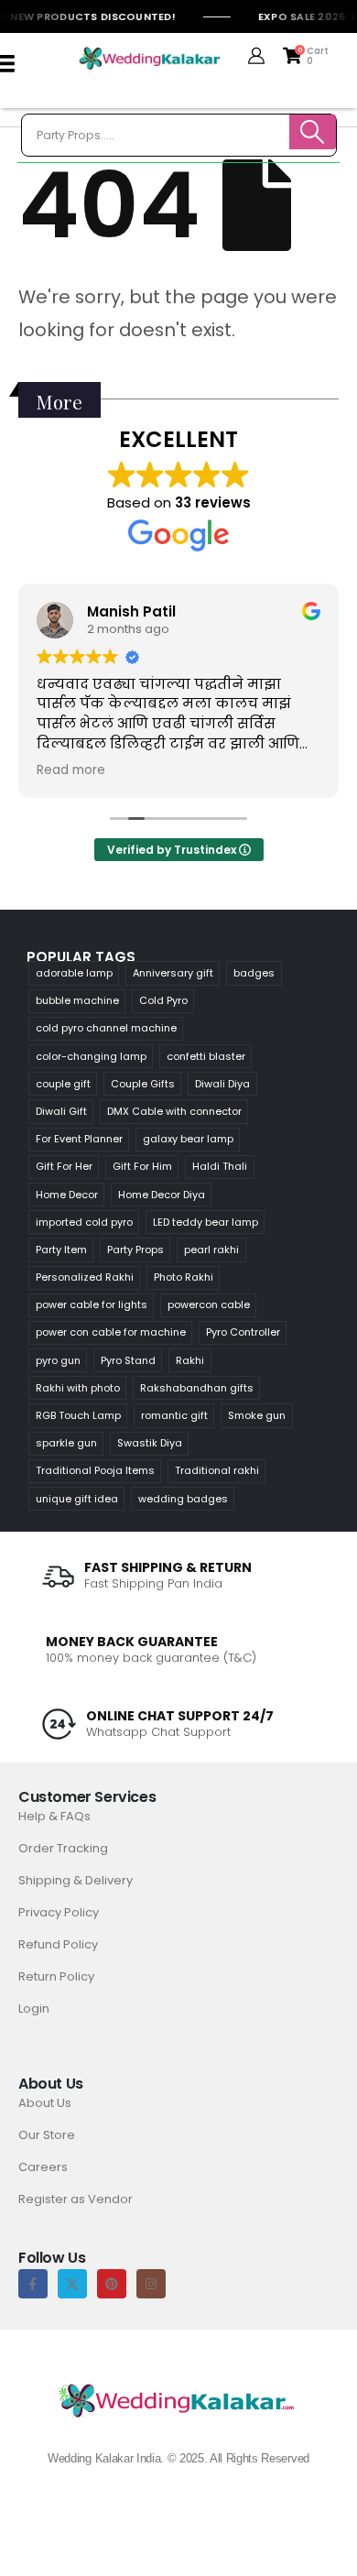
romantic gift (174, 1415)
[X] (72, 2284)
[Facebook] (33, 2284)
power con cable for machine (111, 1332)
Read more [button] (71, 770)
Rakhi (190, 1360)
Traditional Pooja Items (95, 1470)
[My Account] (257, 56)
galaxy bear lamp (188, 1139)
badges (254, 973)
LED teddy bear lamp (206, 1222)
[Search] (313, 132)
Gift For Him (142, 1166)
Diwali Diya (222, 1084)
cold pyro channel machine (106, 1028)
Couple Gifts (143, 1084)
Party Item (61, 1250)
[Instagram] (151, 2284)
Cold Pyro (163, 1000)
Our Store (47, 2135)
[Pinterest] (112, 2284)
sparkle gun (66, 1443)
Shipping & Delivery (76, 1880)
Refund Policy (58, 1944)
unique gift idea (77, 1499)
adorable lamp (74, 973)
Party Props (135, 1250)
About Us (45, 2103)
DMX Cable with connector (174, 1111)
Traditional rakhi (217, 1470)
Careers (43, 2167)
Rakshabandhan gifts (197, 1388)
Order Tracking (63, 1848)
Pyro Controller (243, 1332)
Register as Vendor (76, 2199)
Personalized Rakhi (85, 1277)
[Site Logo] (150, 59)
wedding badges (183, 1499)
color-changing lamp (91, 1056)
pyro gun (58, 1360)
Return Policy (56, 1976)
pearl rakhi (211, 1250)
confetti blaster (206, 1056)
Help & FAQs (54, 1816)
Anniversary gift (173, 973)
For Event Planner (79, 1139)
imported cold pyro (84, 1222)
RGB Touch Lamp (78, 1415)
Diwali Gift (61, 1111)
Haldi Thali (220, 1166)
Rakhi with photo (78, 1388)
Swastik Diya (150, 1443)
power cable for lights (92, 1304)
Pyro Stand (128, 1360)
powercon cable (209, 1304)
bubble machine (77, 1000)
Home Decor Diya (162, 1195)
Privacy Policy (59, 1912)
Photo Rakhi (184, 1277)
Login (34, 2008)
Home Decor (67, 1195)
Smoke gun (257, 1415)
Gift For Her (64, 1166)
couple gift (63, 1084)
